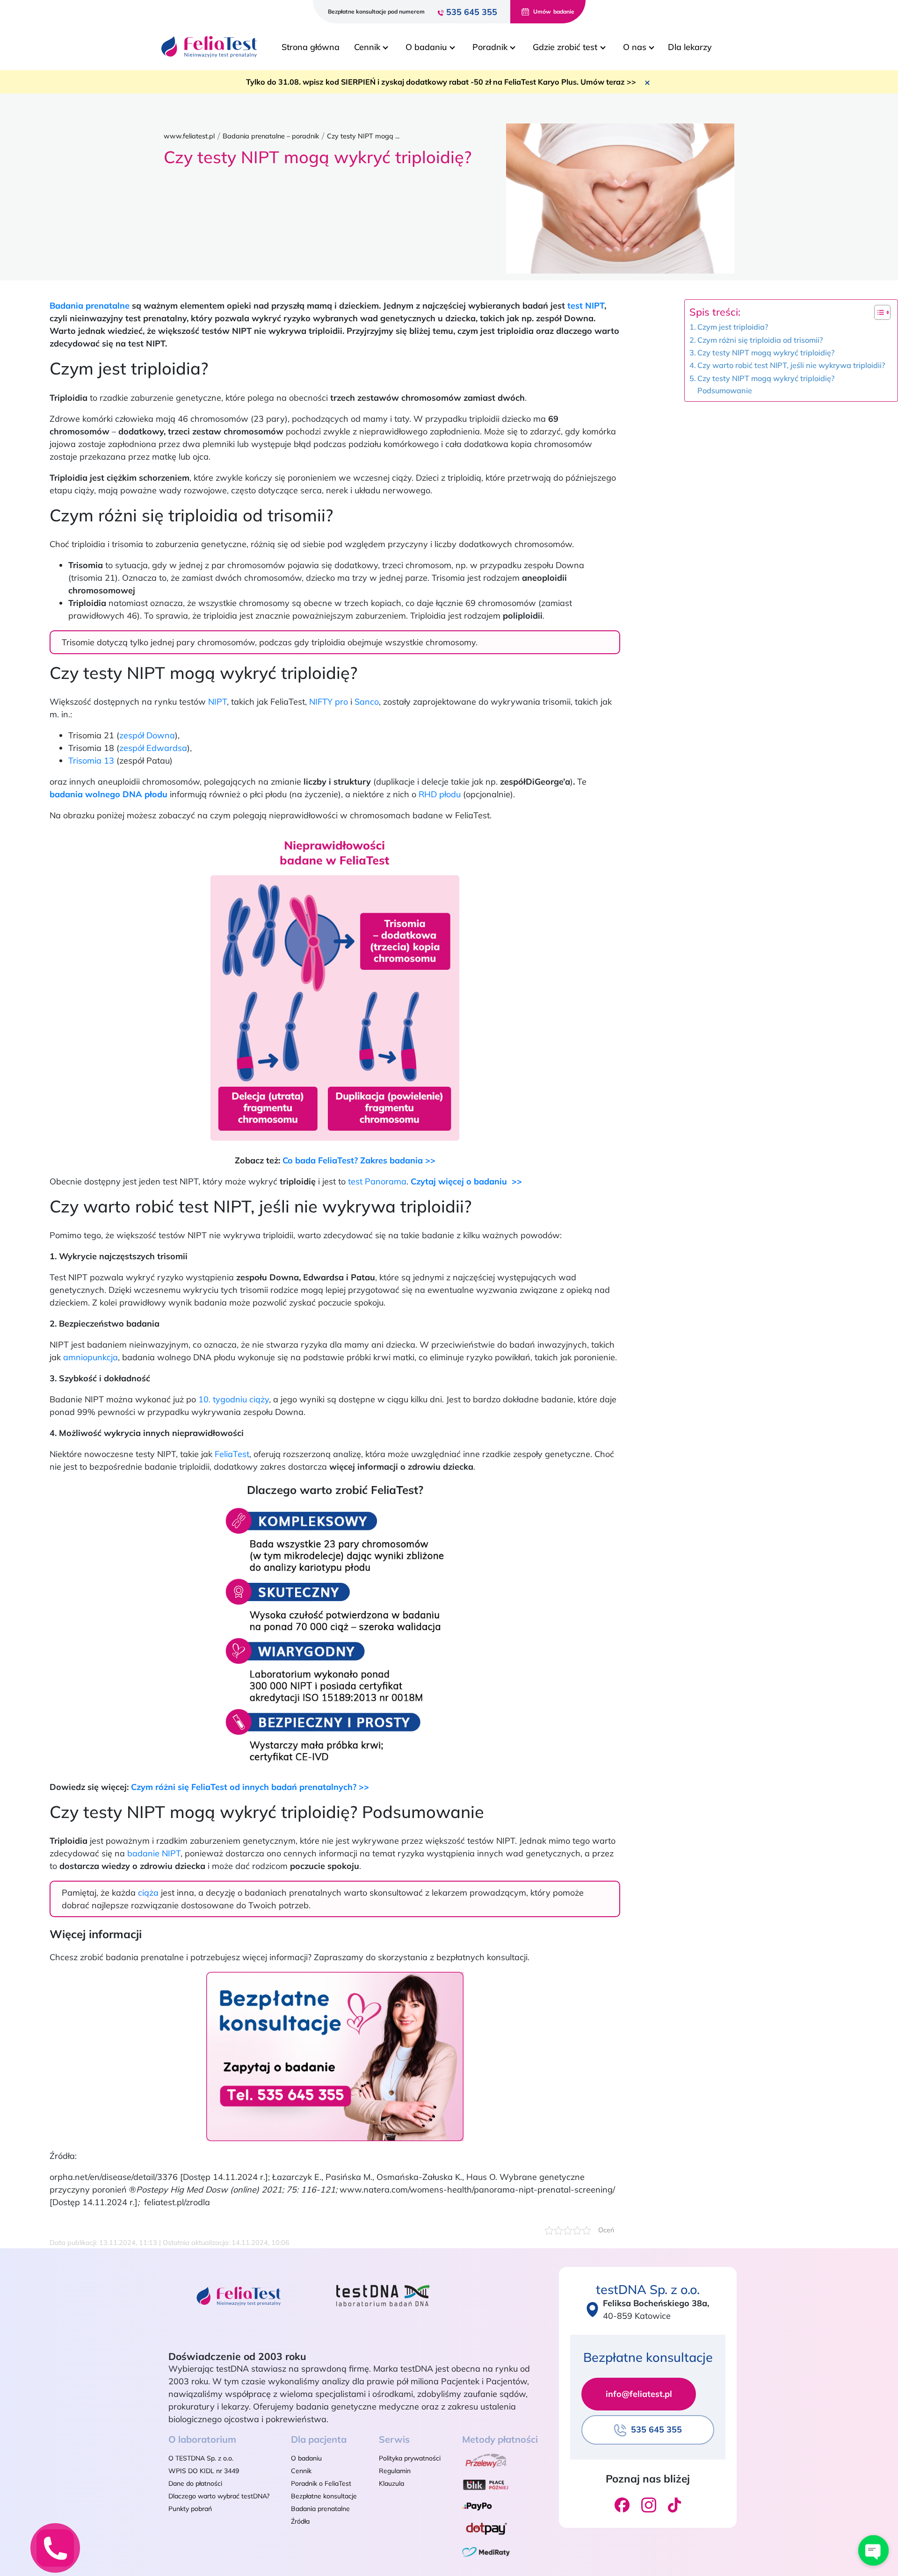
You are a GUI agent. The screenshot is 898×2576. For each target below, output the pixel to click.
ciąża (148, 1893)
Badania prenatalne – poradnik (271, 136)
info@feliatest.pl (639, 2394)
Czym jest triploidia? (733, 327)
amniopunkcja (91, 1357)
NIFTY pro (329, 702)
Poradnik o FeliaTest (321, 2483)
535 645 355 (472, 12)
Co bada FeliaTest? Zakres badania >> (359, 1160)
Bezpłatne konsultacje (324, 2496)
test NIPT (586, 306)
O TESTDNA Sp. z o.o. (201, 2458)
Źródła (300, 2521)
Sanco (367, 702)
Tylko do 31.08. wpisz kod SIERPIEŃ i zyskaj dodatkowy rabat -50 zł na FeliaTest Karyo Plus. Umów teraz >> (441, 82)
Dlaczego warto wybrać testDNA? (219, 2496)
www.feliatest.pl (189, 136)
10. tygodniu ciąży (234, 1399)
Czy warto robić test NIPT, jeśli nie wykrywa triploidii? (791, 365)
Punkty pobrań (190, 2509)
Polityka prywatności (410, 2458)
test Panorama (377, 1181)
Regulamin (395, 2471)
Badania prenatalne (90, 306)
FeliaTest (232, 1454)
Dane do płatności (195, 2483)
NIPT (217, 702)
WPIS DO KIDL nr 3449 (204, 2471)
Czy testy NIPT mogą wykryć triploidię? (766, 353)
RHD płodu (440, 794)
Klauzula (391, 2483)
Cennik (301, 2471)
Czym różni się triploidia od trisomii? (760, 340)
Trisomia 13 (91, 761)
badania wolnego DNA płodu (109, 794)
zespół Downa (147, 735)
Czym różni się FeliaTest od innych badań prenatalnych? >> (250, 1787)
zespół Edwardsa (153, 748)
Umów (554, 11)
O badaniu (306, 2458)
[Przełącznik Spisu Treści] (878, 312)
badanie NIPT (154, 1853)
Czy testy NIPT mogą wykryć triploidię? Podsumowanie (766, 384)
